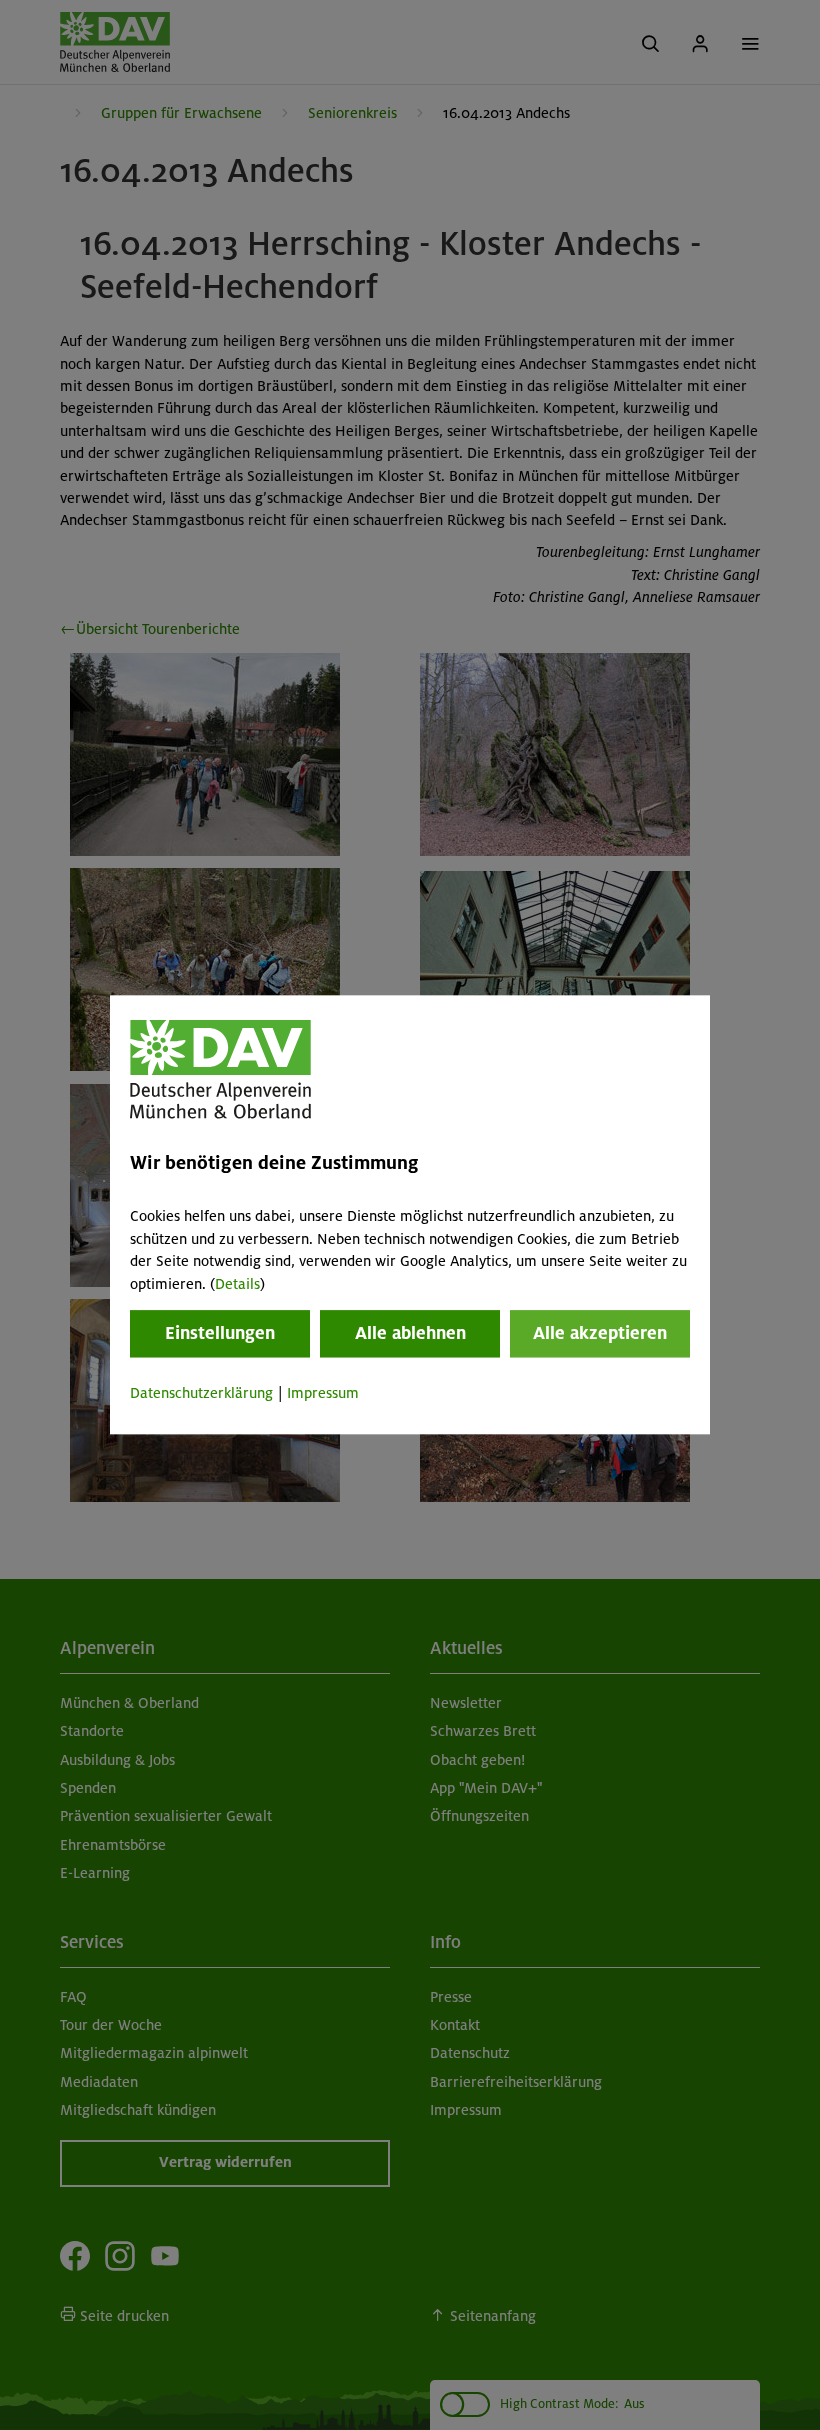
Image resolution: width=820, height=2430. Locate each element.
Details (237, 1284)
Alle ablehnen (410, 1333)
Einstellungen (220, 1333)
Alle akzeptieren (600, 1333)
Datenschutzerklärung (201, 1393)
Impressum (323, 1393)
